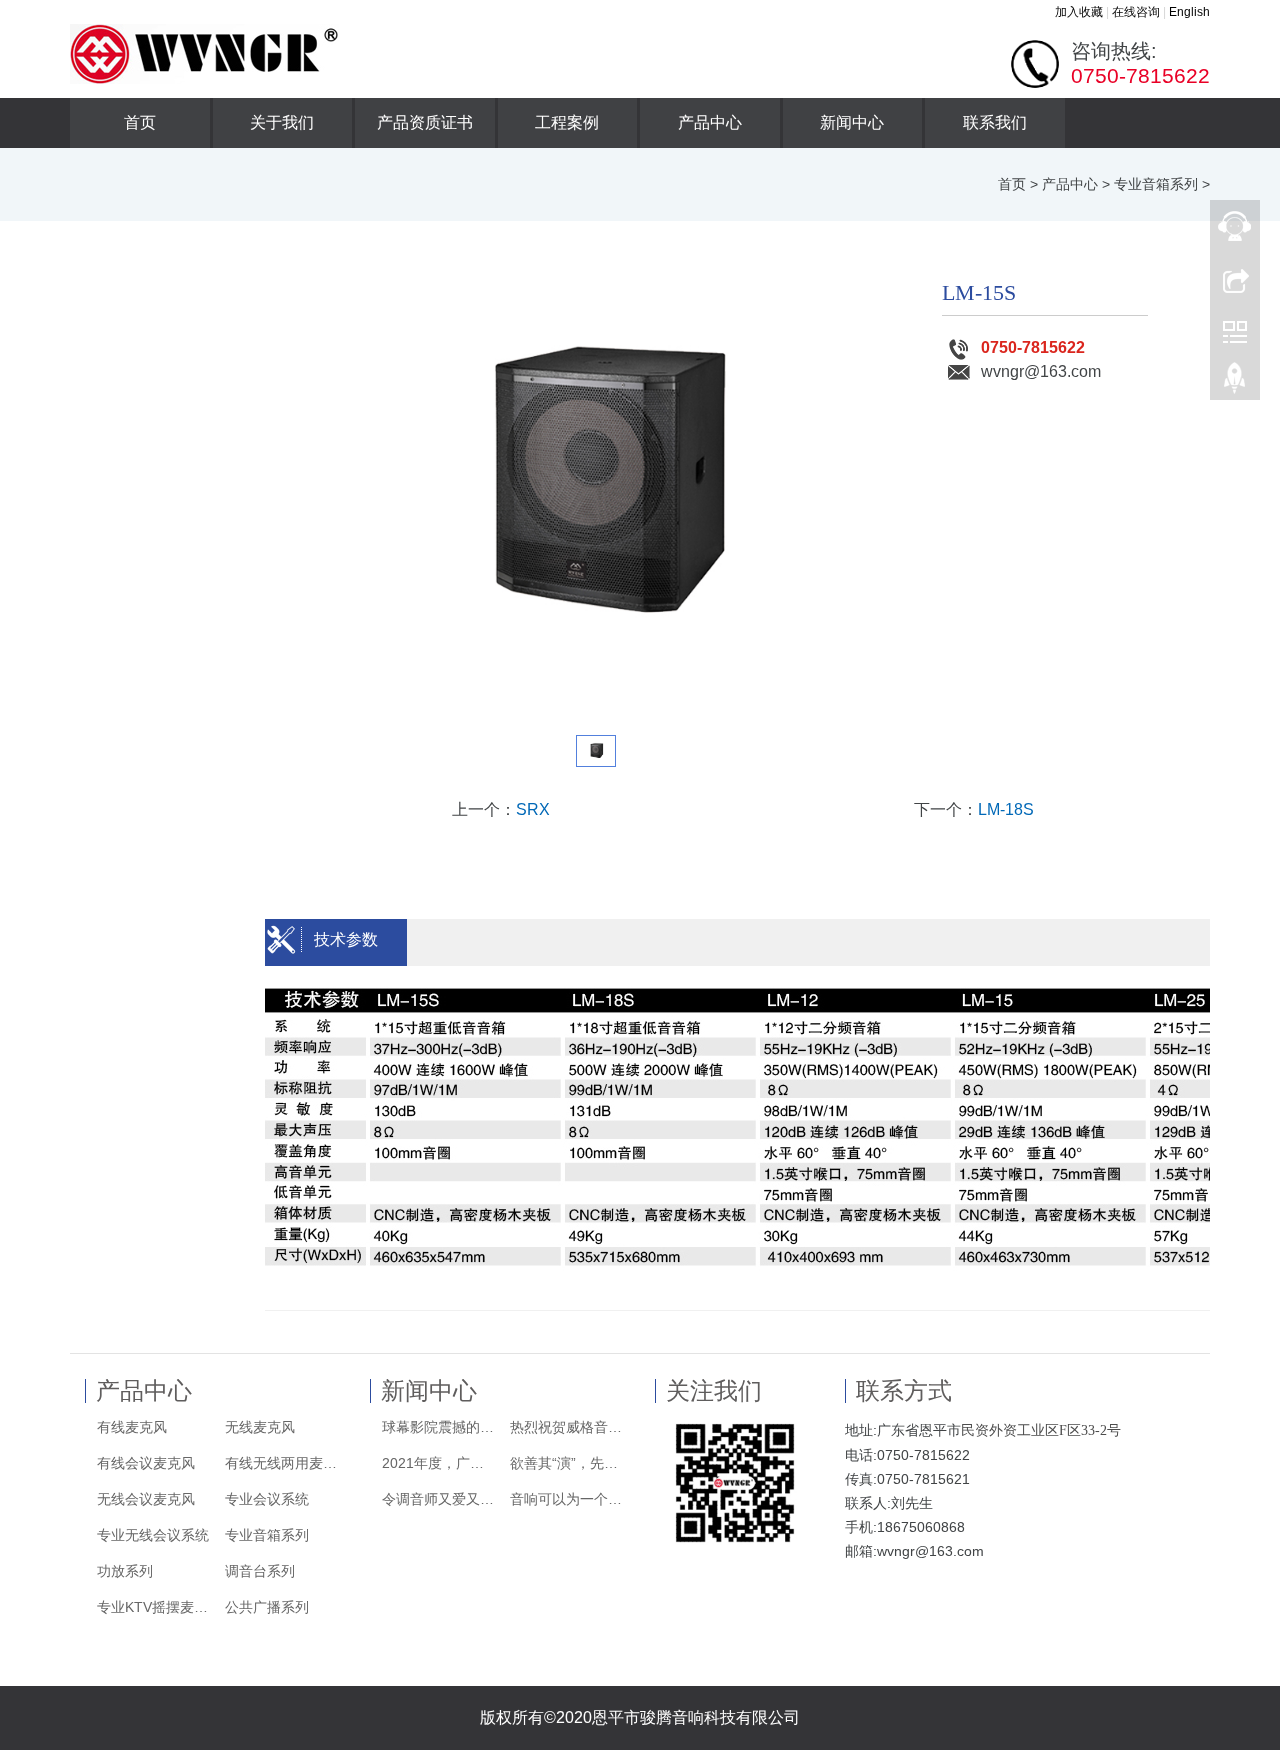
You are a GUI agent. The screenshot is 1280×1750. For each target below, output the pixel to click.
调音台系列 (260, 1571)
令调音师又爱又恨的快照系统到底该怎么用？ (440, 1499)
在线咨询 (1136, 12)
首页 (140, 122)
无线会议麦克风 (146, 1499)
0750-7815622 (1033, 347)
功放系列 (125, 1571)
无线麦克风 (260, 1427)
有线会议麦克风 (146, 1463)
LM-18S (1006, 809)
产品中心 (710, 122)
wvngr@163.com (1041, 371)
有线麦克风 (132, 1427)
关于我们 (282, 122)
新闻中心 (852, 122)
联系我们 (995, 122)
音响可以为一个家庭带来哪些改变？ (568, 1499)
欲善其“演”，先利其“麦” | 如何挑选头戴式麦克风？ (568, 1463)
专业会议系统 (267, 1499)
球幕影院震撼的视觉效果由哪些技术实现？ (440, 1427)
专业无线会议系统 (153, 1535)
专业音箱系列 (1156, 184)
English (1189, 12)
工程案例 (567, 122)
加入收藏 (1079, 12)
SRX (533, 809)
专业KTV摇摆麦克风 (155, 1607)
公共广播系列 (267, 1607)
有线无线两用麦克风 (283, 1463)
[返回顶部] (1235, 383)
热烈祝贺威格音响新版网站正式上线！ (568, 1427)
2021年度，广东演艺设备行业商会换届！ (440, 1463)
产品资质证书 (425, 122)
